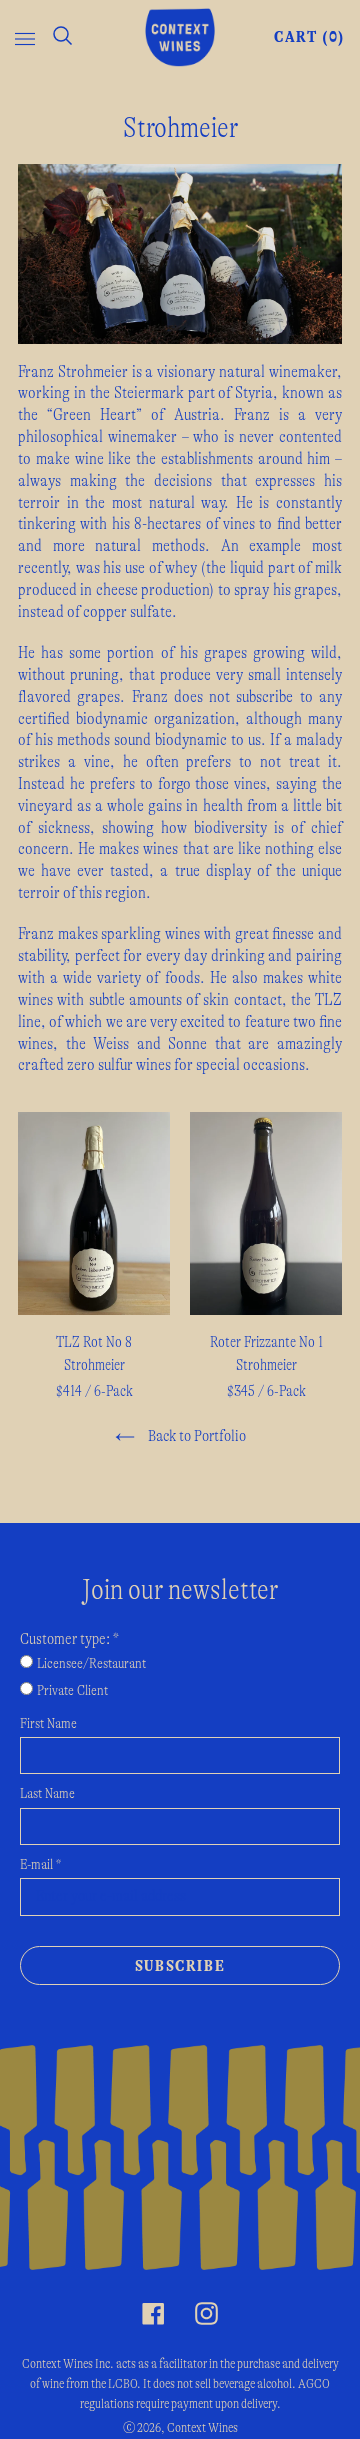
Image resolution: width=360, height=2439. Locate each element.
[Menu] (25, 37)
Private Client (72, 1691)
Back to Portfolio (195, 1436)
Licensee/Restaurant (91, 1664)
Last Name (47, 1794)
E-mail (40, 1865)
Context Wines (202, 2428)
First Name (48, 1724)
